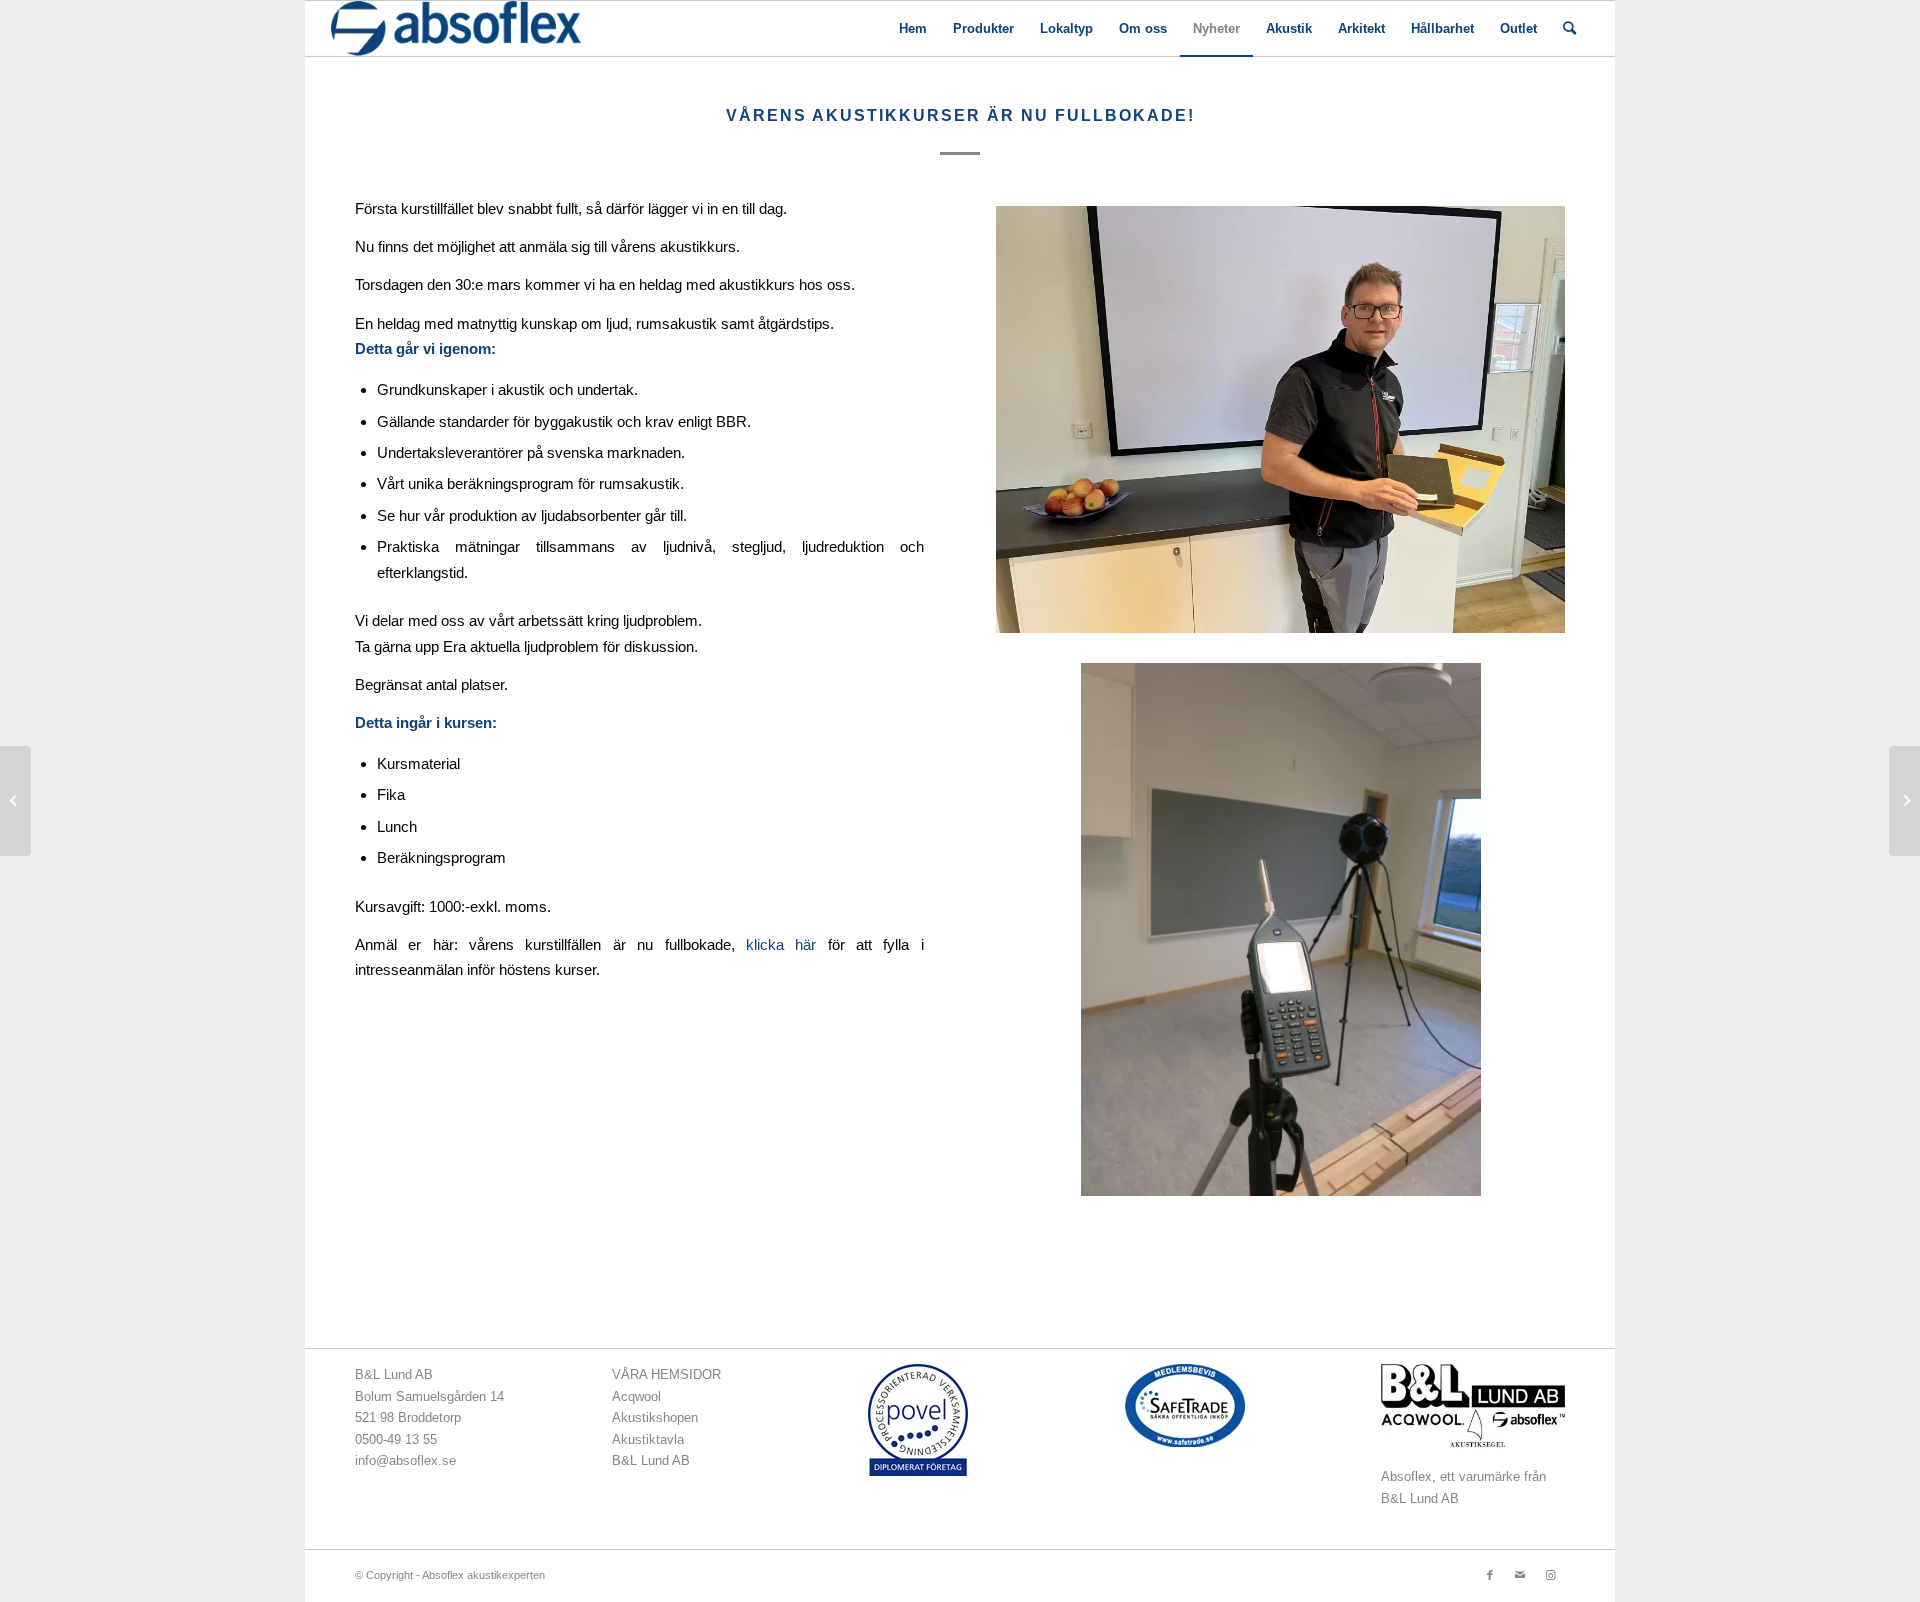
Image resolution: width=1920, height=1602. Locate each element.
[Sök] (1569, 28)
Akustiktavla (648, 1439)
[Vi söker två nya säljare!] (1904, 801)
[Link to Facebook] (1490, 1575)
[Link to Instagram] (1550, 1575)
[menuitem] (913, 28)
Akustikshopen (655, 1417)
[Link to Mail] (1520, 1575)
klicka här (781, 944)
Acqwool (636, 1396)
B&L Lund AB (651, 1460)
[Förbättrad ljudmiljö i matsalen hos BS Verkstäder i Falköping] (15, 801)
